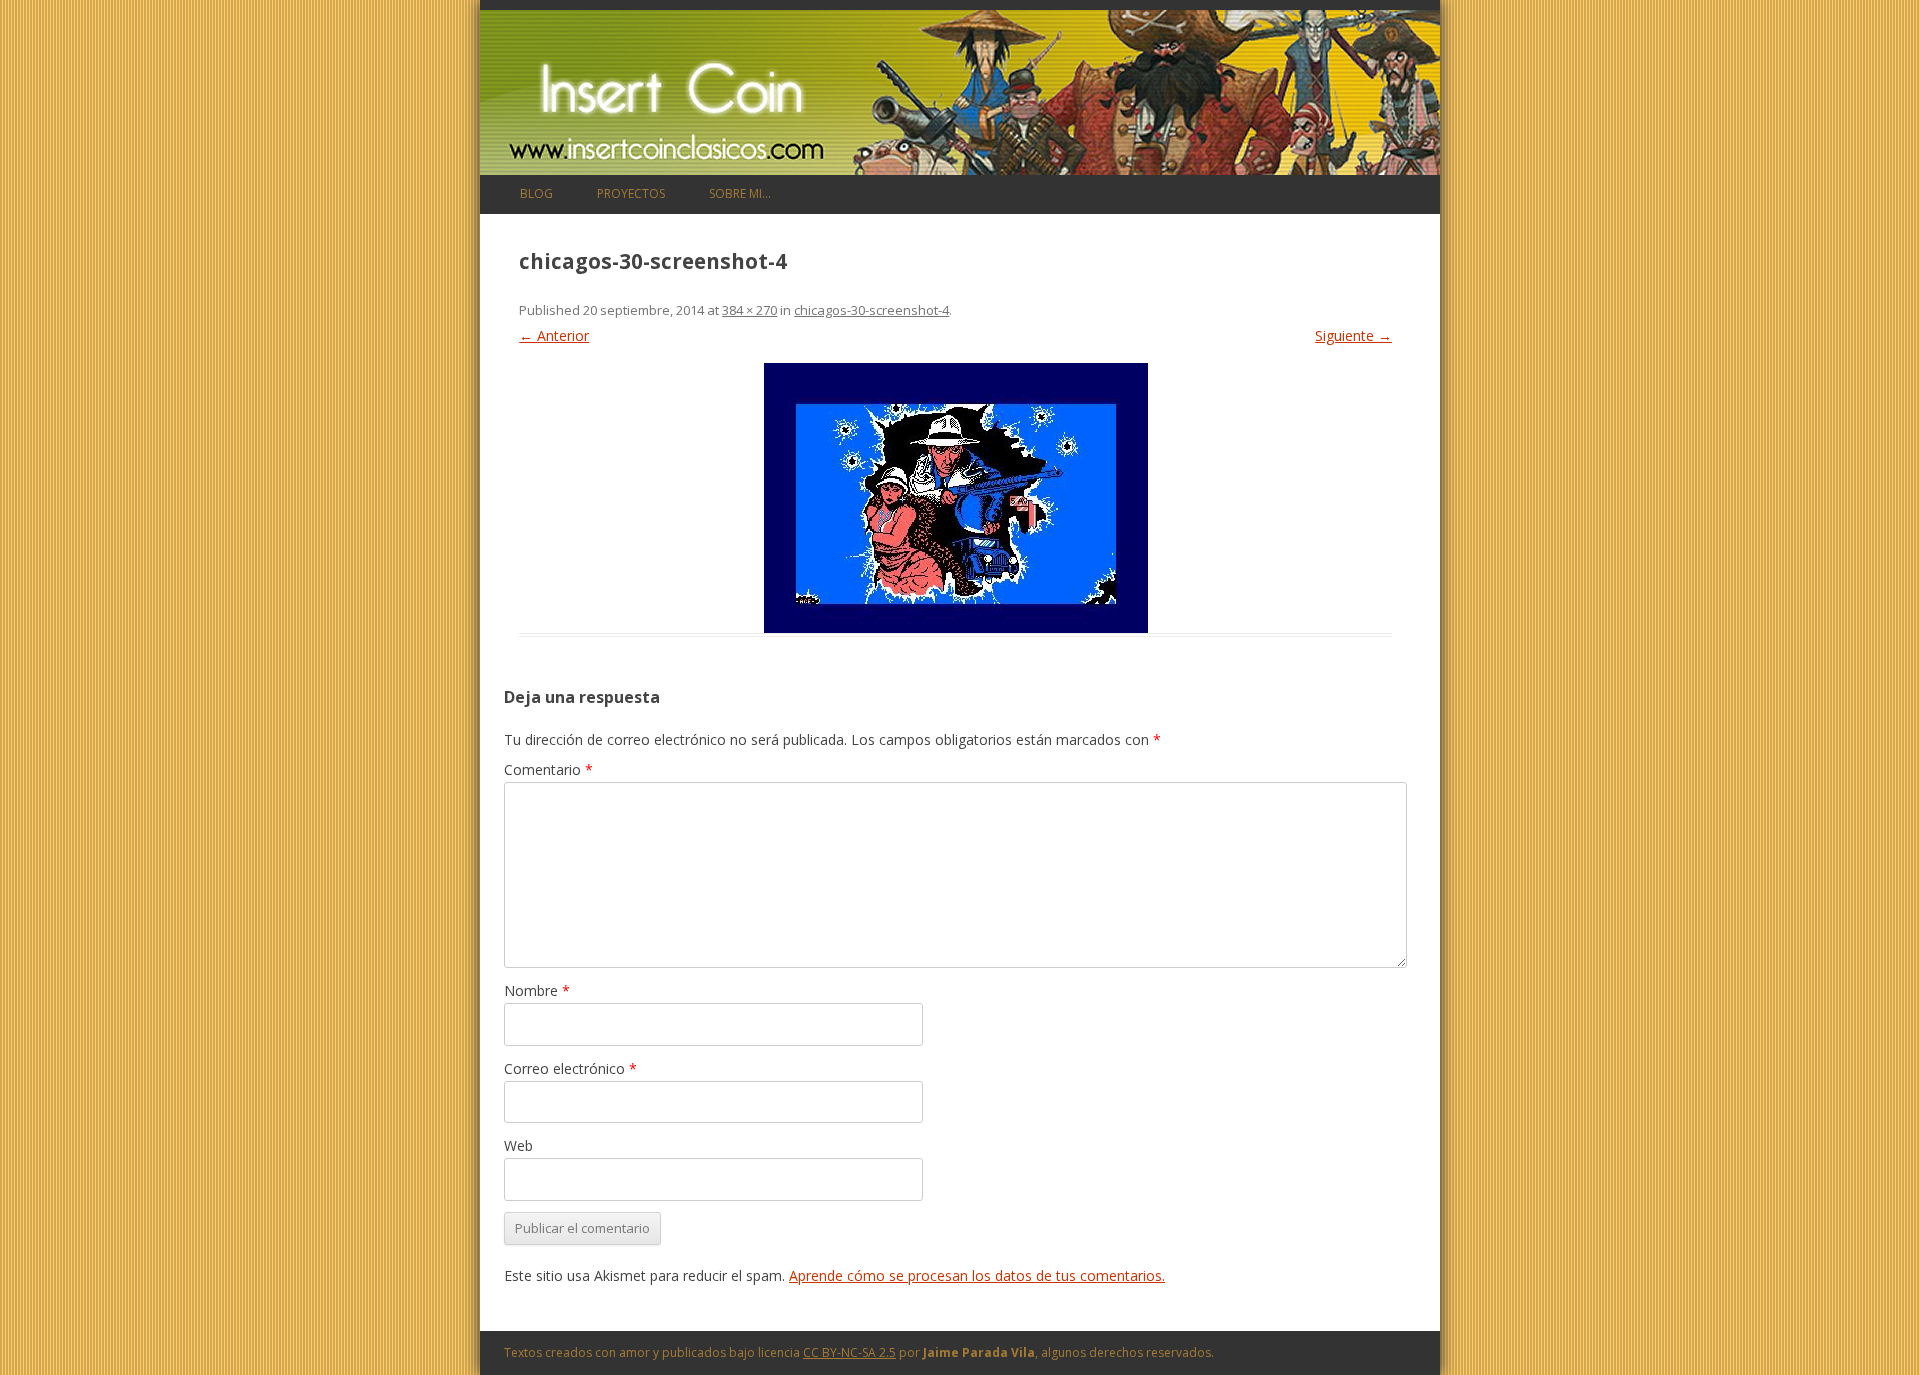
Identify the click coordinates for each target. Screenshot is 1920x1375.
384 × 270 (749, 310)
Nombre (537, 990)
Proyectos (631, 193)
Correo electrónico (570, 1068)
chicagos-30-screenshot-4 (871, 310)
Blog (536, 193)
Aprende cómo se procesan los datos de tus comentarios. (977, 1275)
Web (518, 1145)
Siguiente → (1353, 335)
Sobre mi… (740, 193)
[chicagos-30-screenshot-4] (955, 498)
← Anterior (554, 335)
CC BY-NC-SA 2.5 (849, 1352)
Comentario (548, 769)
